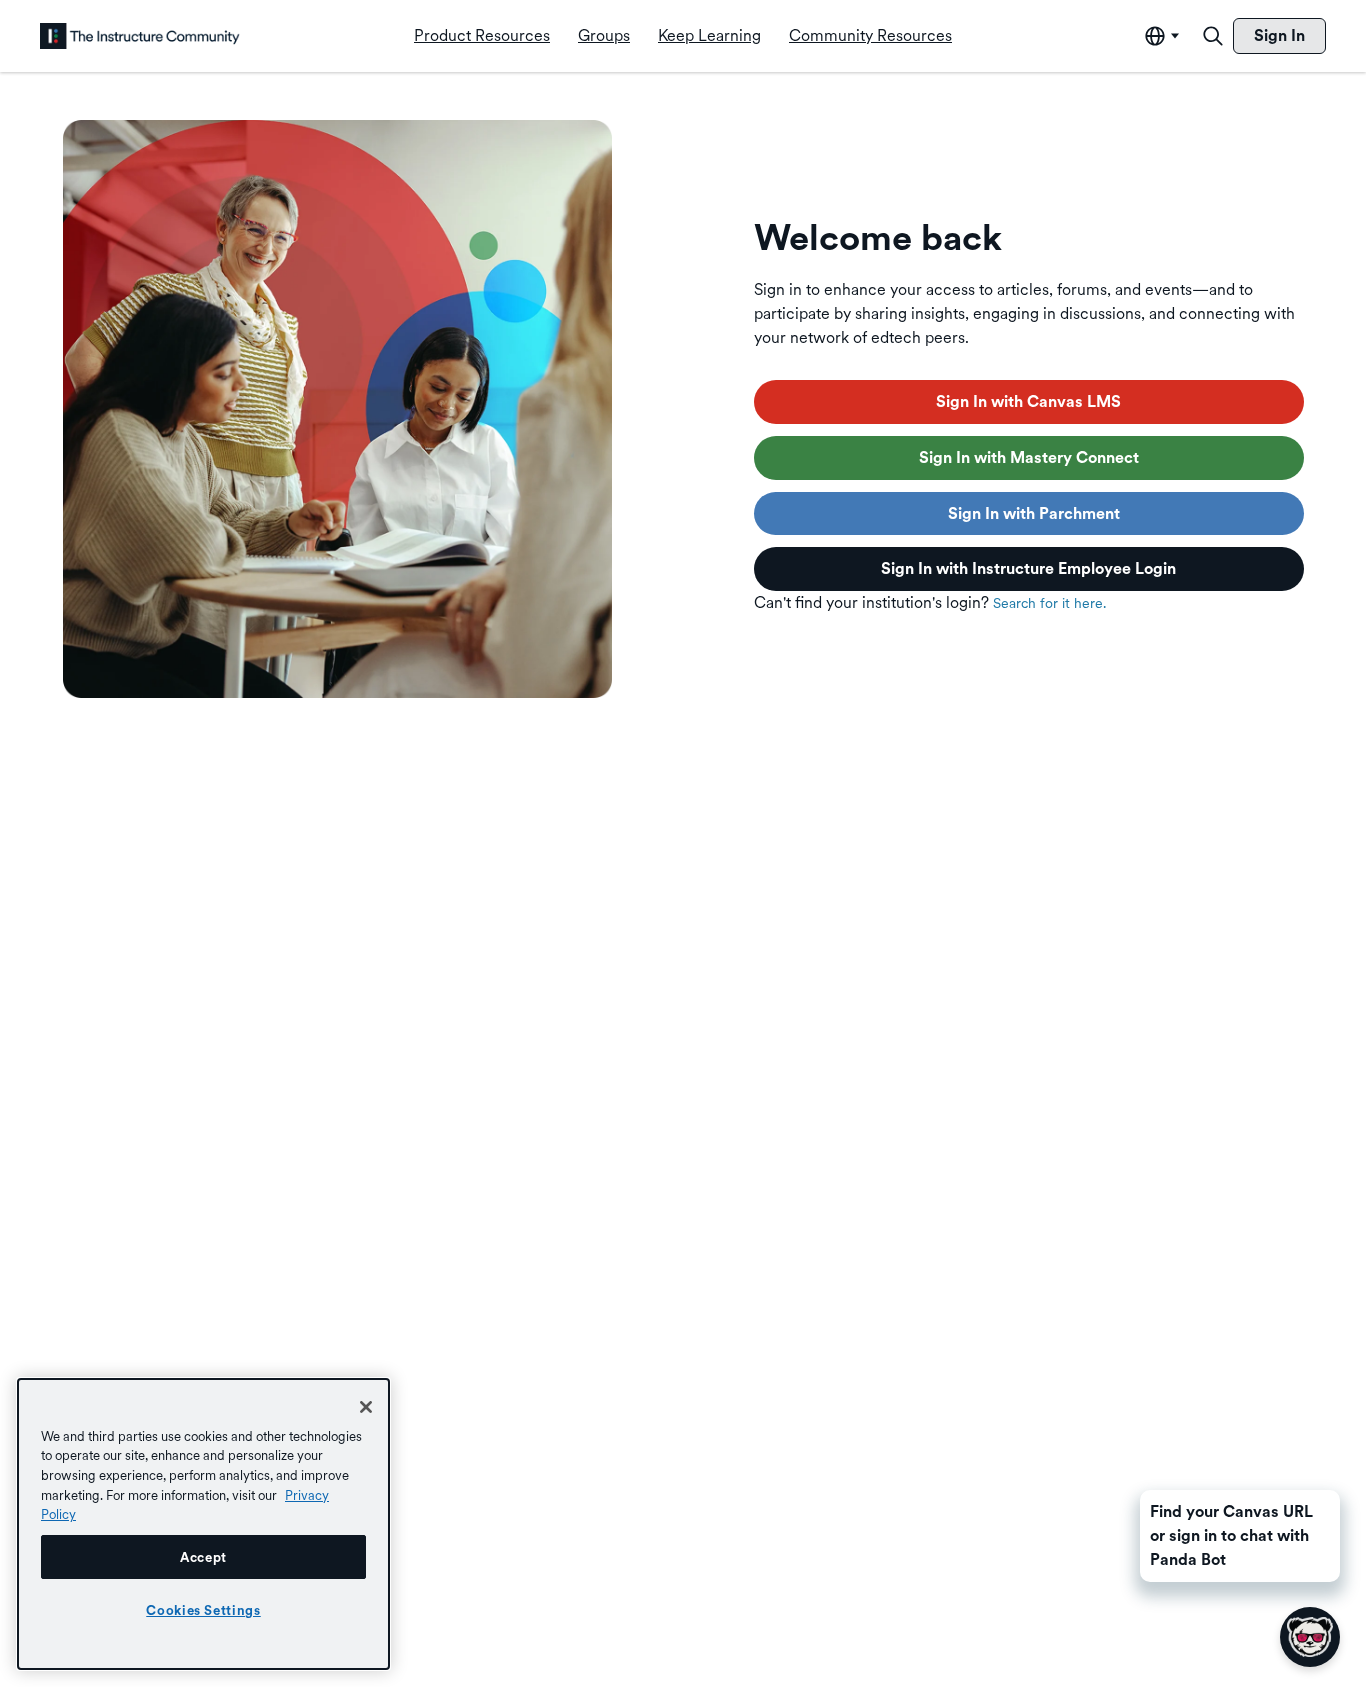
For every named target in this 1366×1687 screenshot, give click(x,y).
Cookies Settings (203, 1610)
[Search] (1213, 36)
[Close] (366, 1407)
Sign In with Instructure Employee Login (1028, 568)
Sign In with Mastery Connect (1029, 457)
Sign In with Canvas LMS (1028, 401)
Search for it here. (1049, 603)
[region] (203, 1524)
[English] (140, 36)
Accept (203, 1557)
